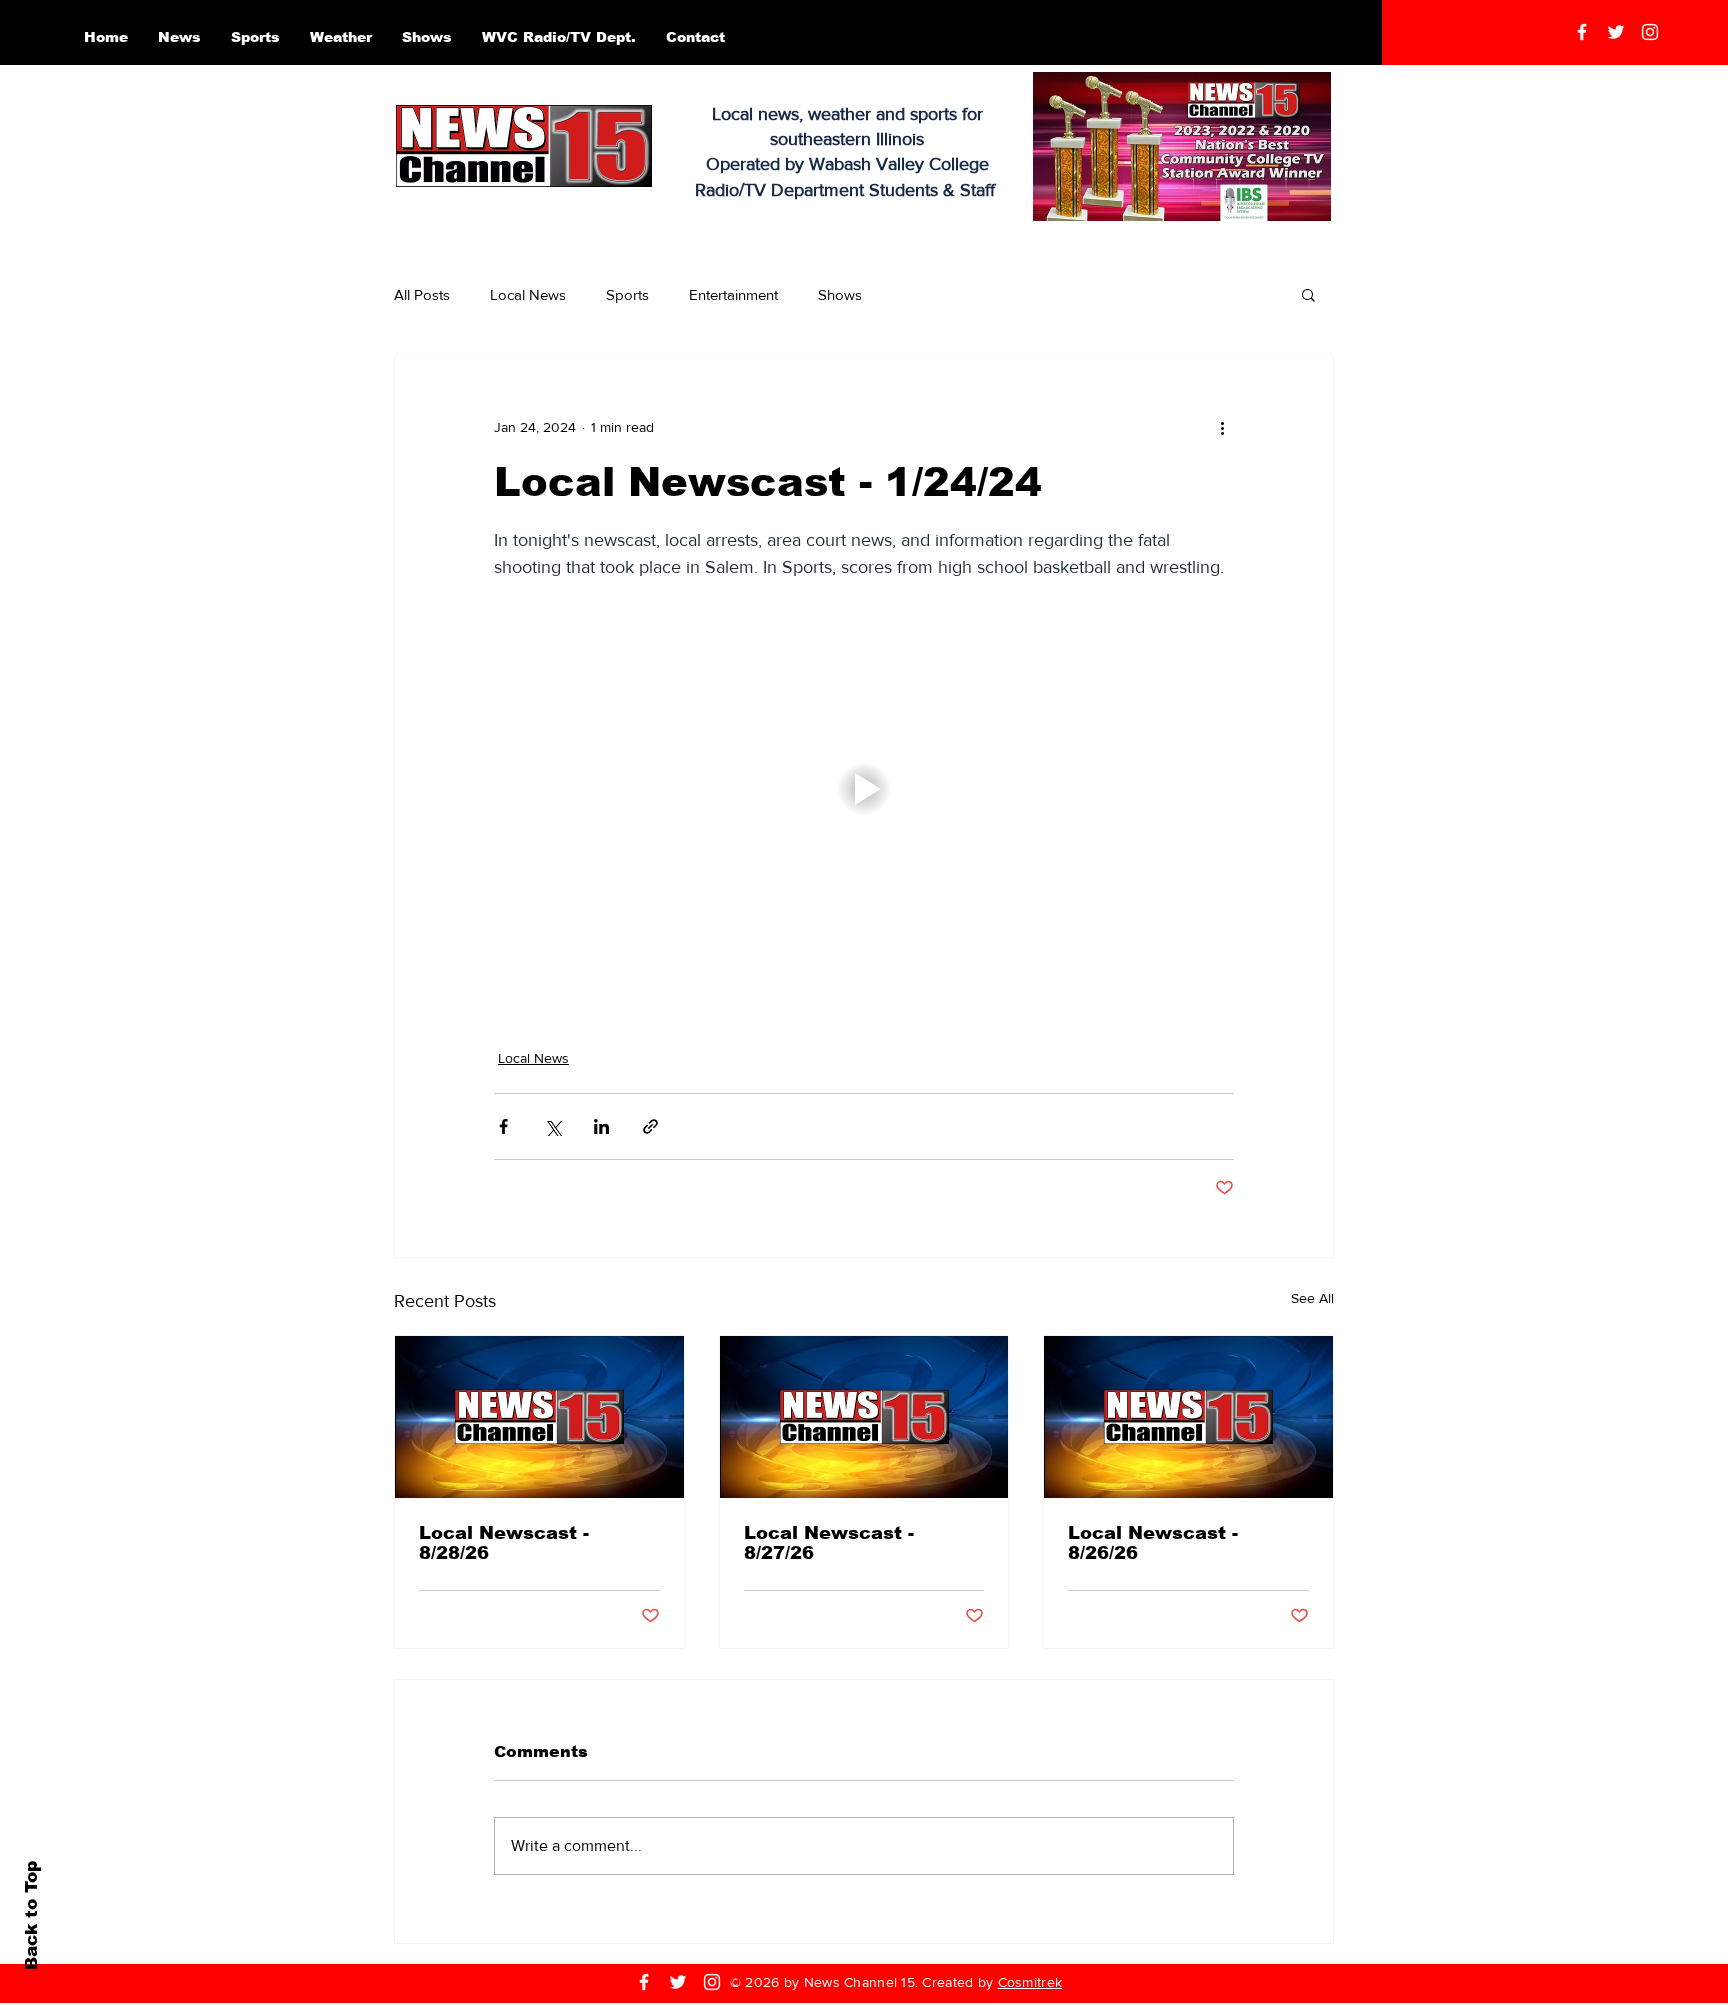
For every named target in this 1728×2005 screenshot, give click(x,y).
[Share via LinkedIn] (601, 1126)
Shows (840, 294)
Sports (627, 294)
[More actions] (1222, 427)
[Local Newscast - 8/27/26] (864, 1417)
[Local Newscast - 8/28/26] (539, 1417)
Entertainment (733, 294)
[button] (1308, 294)
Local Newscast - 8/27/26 (829, 1543)
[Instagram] (1650, 32)
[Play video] (864, 789)
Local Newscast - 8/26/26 (1153, 1543)
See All (1312, 1298)
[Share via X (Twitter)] (552, 1126)
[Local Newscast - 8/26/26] (1188, 1417)
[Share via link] (650, 1126)
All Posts (422, 294)
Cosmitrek (1030, 1982)
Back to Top (31, 1915)
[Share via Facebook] (503, 1126)
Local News (528, 294)
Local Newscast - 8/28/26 (504, 1543)
